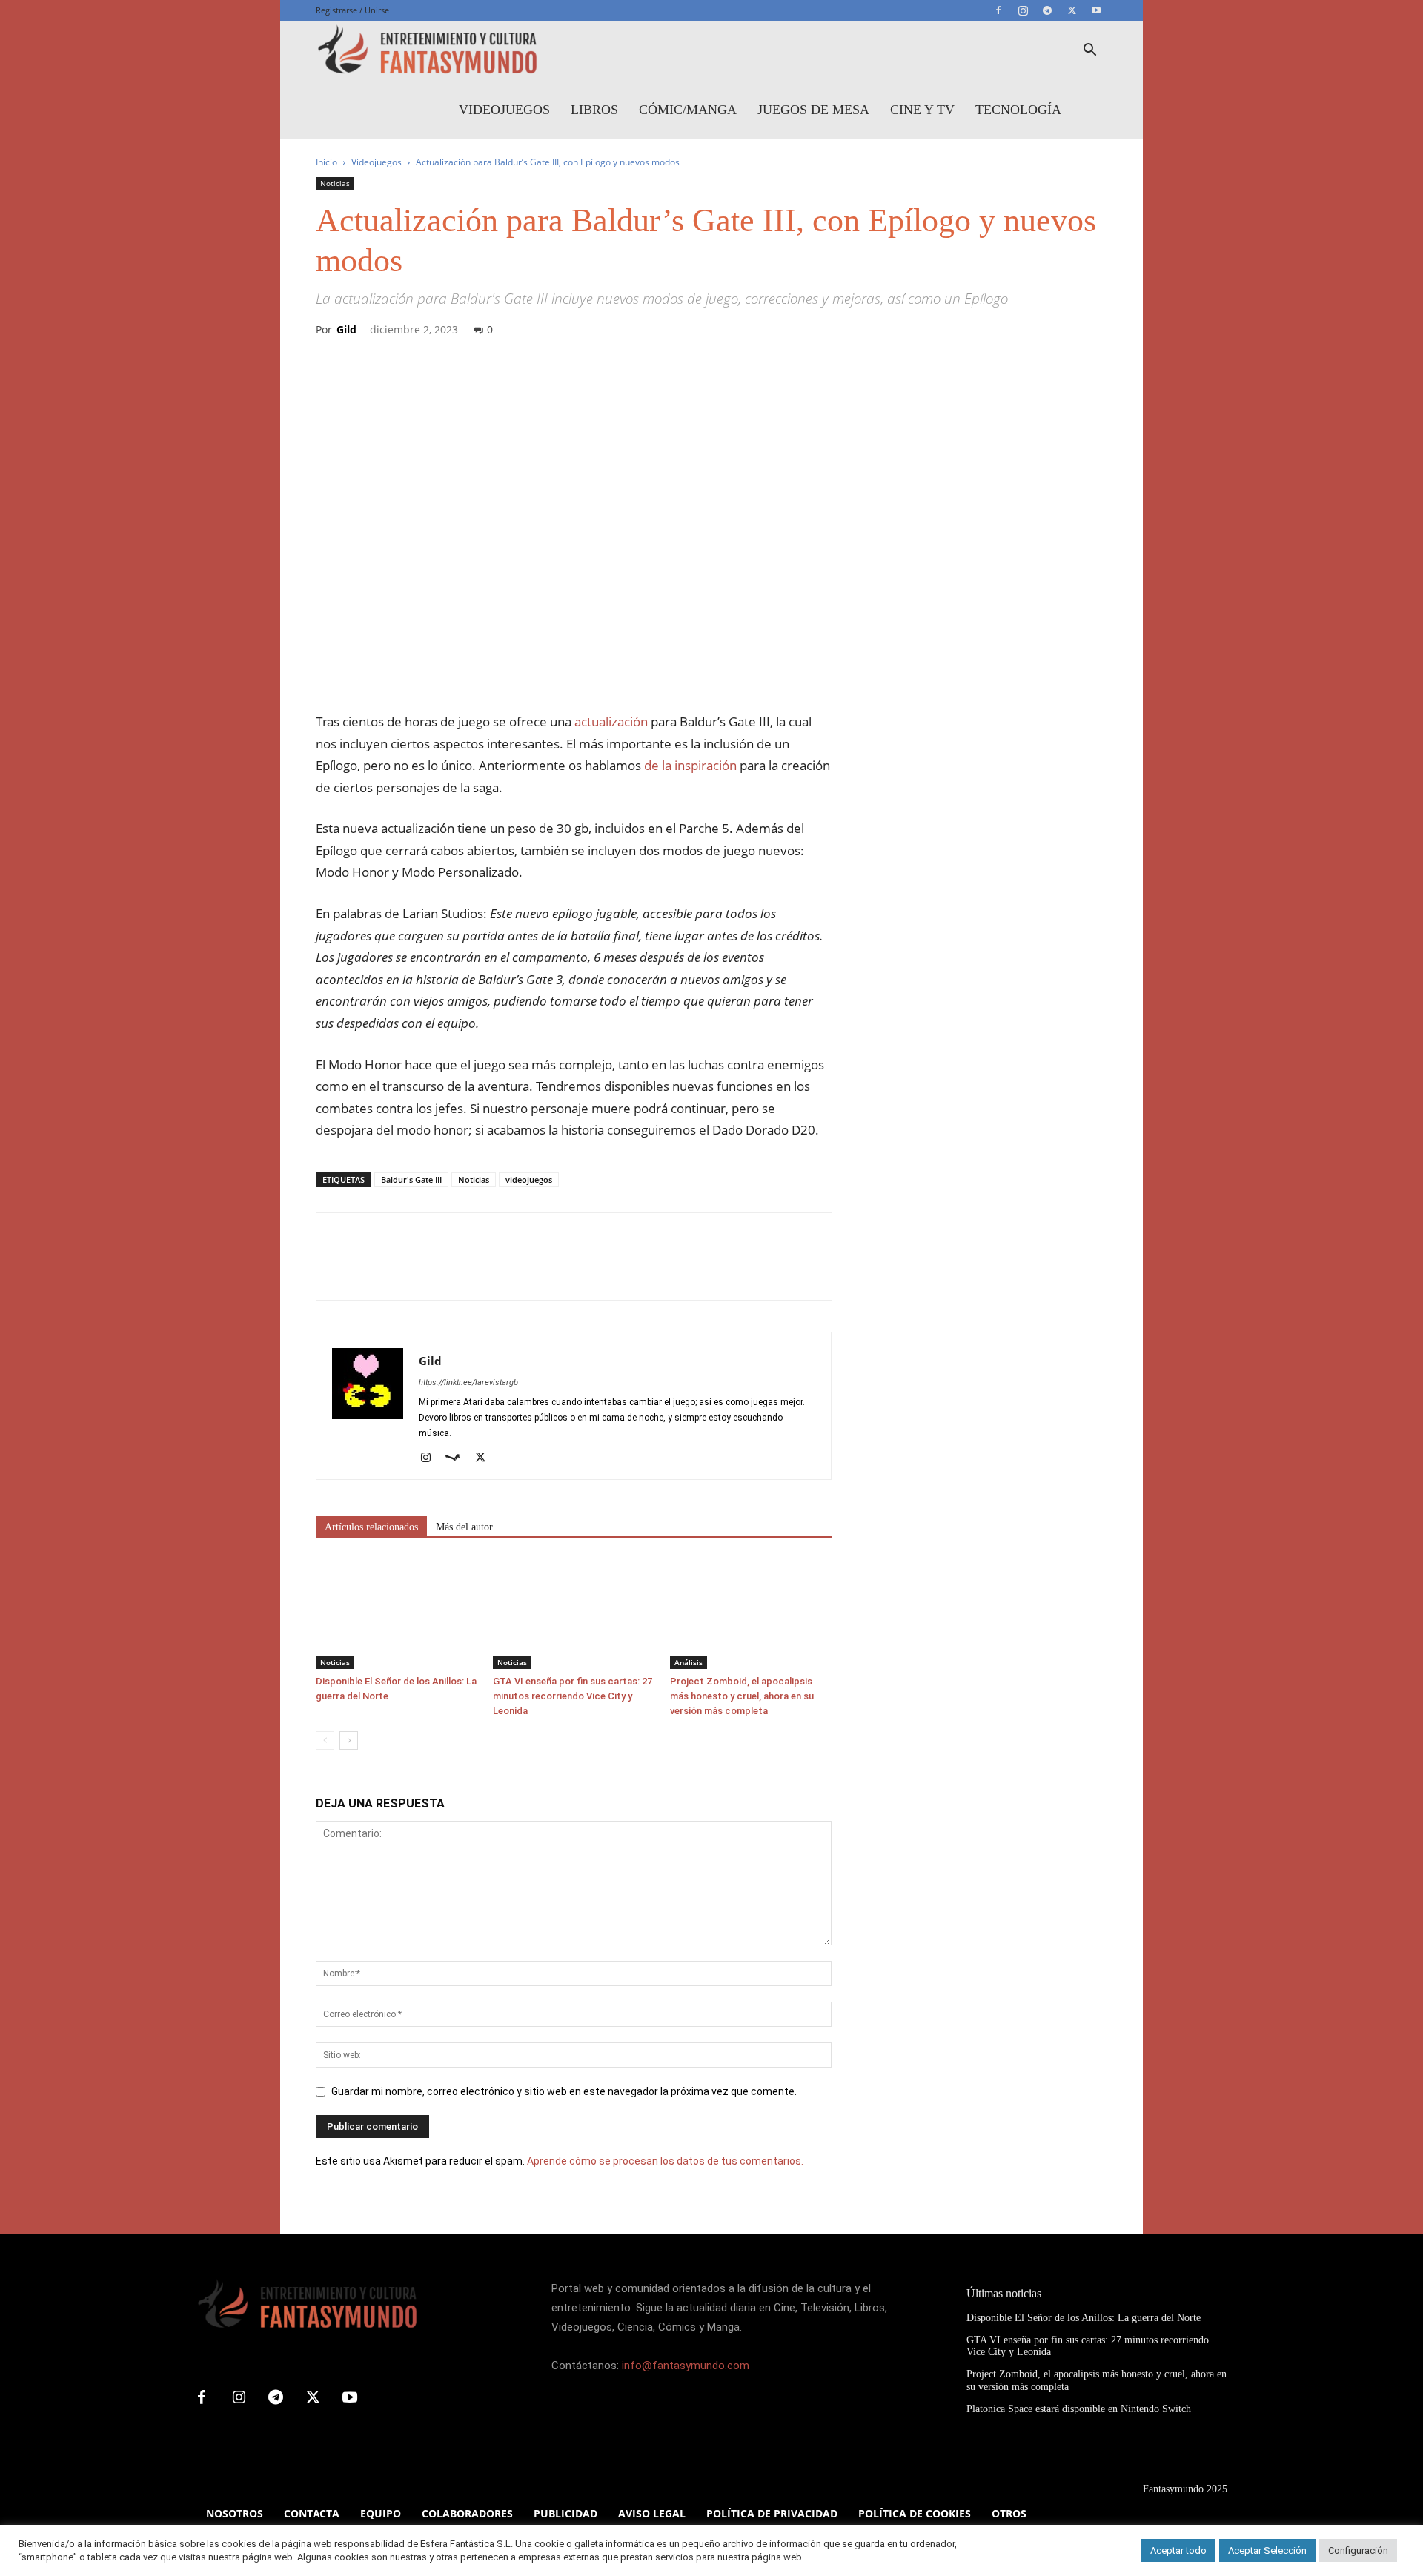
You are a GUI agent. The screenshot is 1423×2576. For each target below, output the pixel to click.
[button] (1089, 52)
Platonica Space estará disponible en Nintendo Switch (1079, 2409)
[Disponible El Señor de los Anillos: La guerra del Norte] (397, 1613)
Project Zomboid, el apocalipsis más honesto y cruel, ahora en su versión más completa (742, 1696)
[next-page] (349, 1740)
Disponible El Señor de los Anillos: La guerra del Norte (1084, 2318)
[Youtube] (1096, 10)
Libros (594, 110)
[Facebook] (998, 10)
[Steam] (458, 1458)
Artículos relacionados (371, 1527)
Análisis (689, 1662)
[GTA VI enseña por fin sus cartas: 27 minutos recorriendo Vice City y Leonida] (574, 1613)
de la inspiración (690, 765)
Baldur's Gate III (411, 1179)
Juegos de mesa (813, 110)
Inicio (326, 162)
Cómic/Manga (688, 110)
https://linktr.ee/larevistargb (468, 1382)
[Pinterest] (399, 1269)
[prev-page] (325, 1740)
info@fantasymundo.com (686, 2366)
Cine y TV (922, 110)
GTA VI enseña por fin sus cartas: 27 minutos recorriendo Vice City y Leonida (573, 1696)
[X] (1072, 10)
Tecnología (1018, 110)
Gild (346, 329)
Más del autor (464, 1527)
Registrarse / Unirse (352, 10)
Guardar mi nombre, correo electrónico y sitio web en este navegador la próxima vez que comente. (564, 2091)
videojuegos (529, 1179)
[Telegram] (1047, 10)
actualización (611, 721)
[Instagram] (1023, 10)
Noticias (335, 183)
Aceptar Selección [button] (1267, 2550)
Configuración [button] (1358, 2550)
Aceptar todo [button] (1178, 2550)
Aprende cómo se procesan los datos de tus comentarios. (665, 2161)
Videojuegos (504, 110)
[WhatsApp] (433, 1269)
